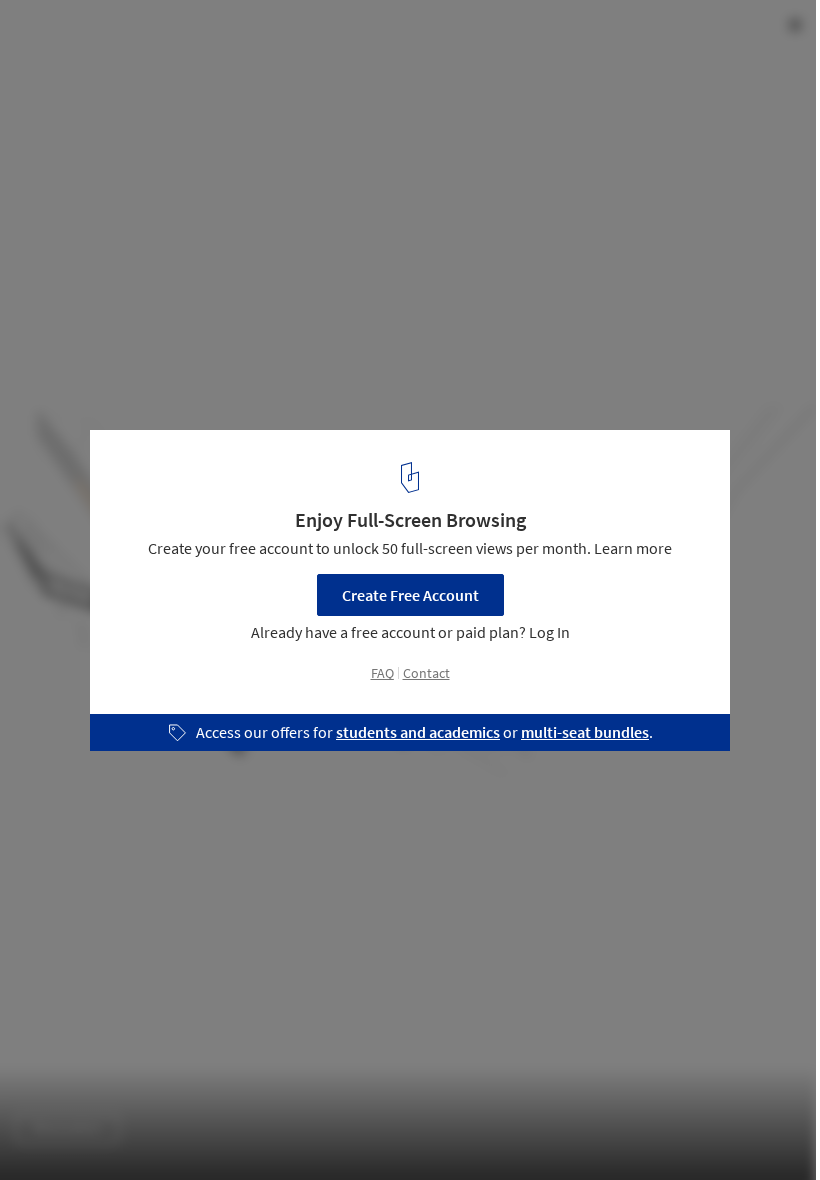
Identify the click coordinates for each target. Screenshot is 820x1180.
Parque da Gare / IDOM (133, 36)
